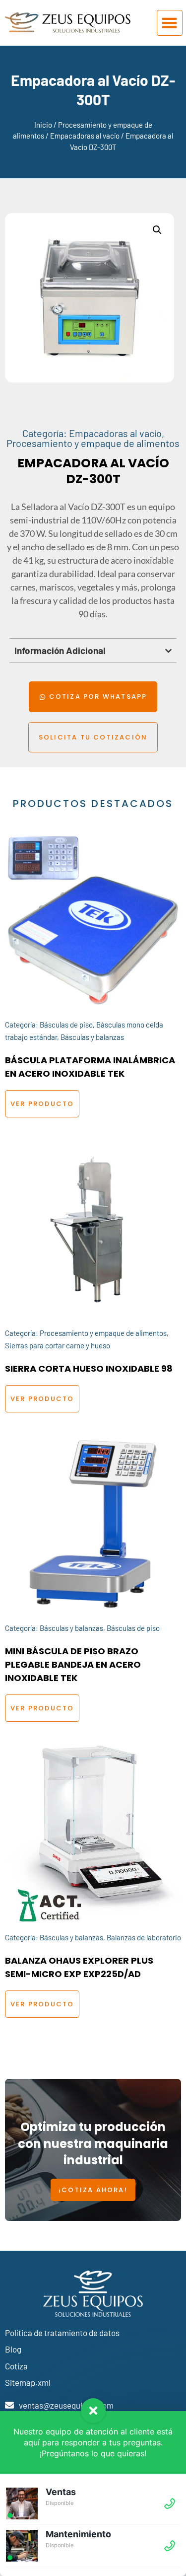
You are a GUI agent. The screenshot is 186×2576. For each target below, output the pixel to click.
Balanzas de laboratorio (144, 1937)
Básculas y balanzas (92, 1037)
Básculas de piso (66, 1025)
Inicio (43, 125)
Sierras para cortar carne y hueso (58, 1345)
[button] (170, 23)
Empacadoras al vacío (85, 136)
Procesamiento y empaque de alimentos (93, 443)
